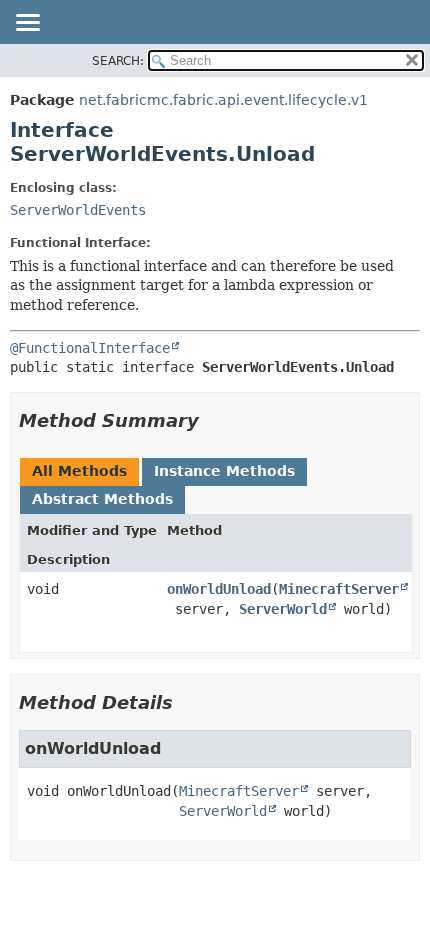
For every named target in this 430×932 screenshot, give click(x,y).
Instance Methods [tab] (224, 471)
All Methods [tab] (79, 471)
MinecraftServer (339, 589)
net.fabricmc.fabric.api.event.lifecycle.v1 (223, 100)
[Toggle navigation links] (27, 24)
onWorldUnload (219, 589)
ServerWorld (283, 609)
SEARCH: (118, 61)
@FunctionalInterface (90, 348)
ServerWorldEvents (78, 210)
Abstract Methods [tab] (102, 499)
